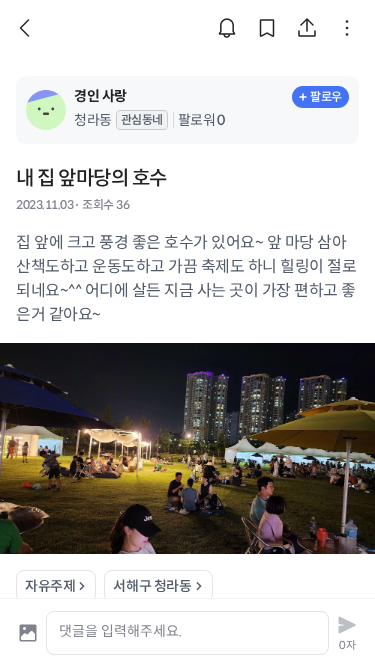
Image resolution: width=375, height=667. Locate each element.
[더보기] (347, 28)
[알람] (227, 28)
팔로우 (326, 96)
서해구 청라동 (152, 586)
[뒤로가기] (28, 28)
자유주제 (50, 586)
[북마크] (267, 28)
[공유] (307, 28)
